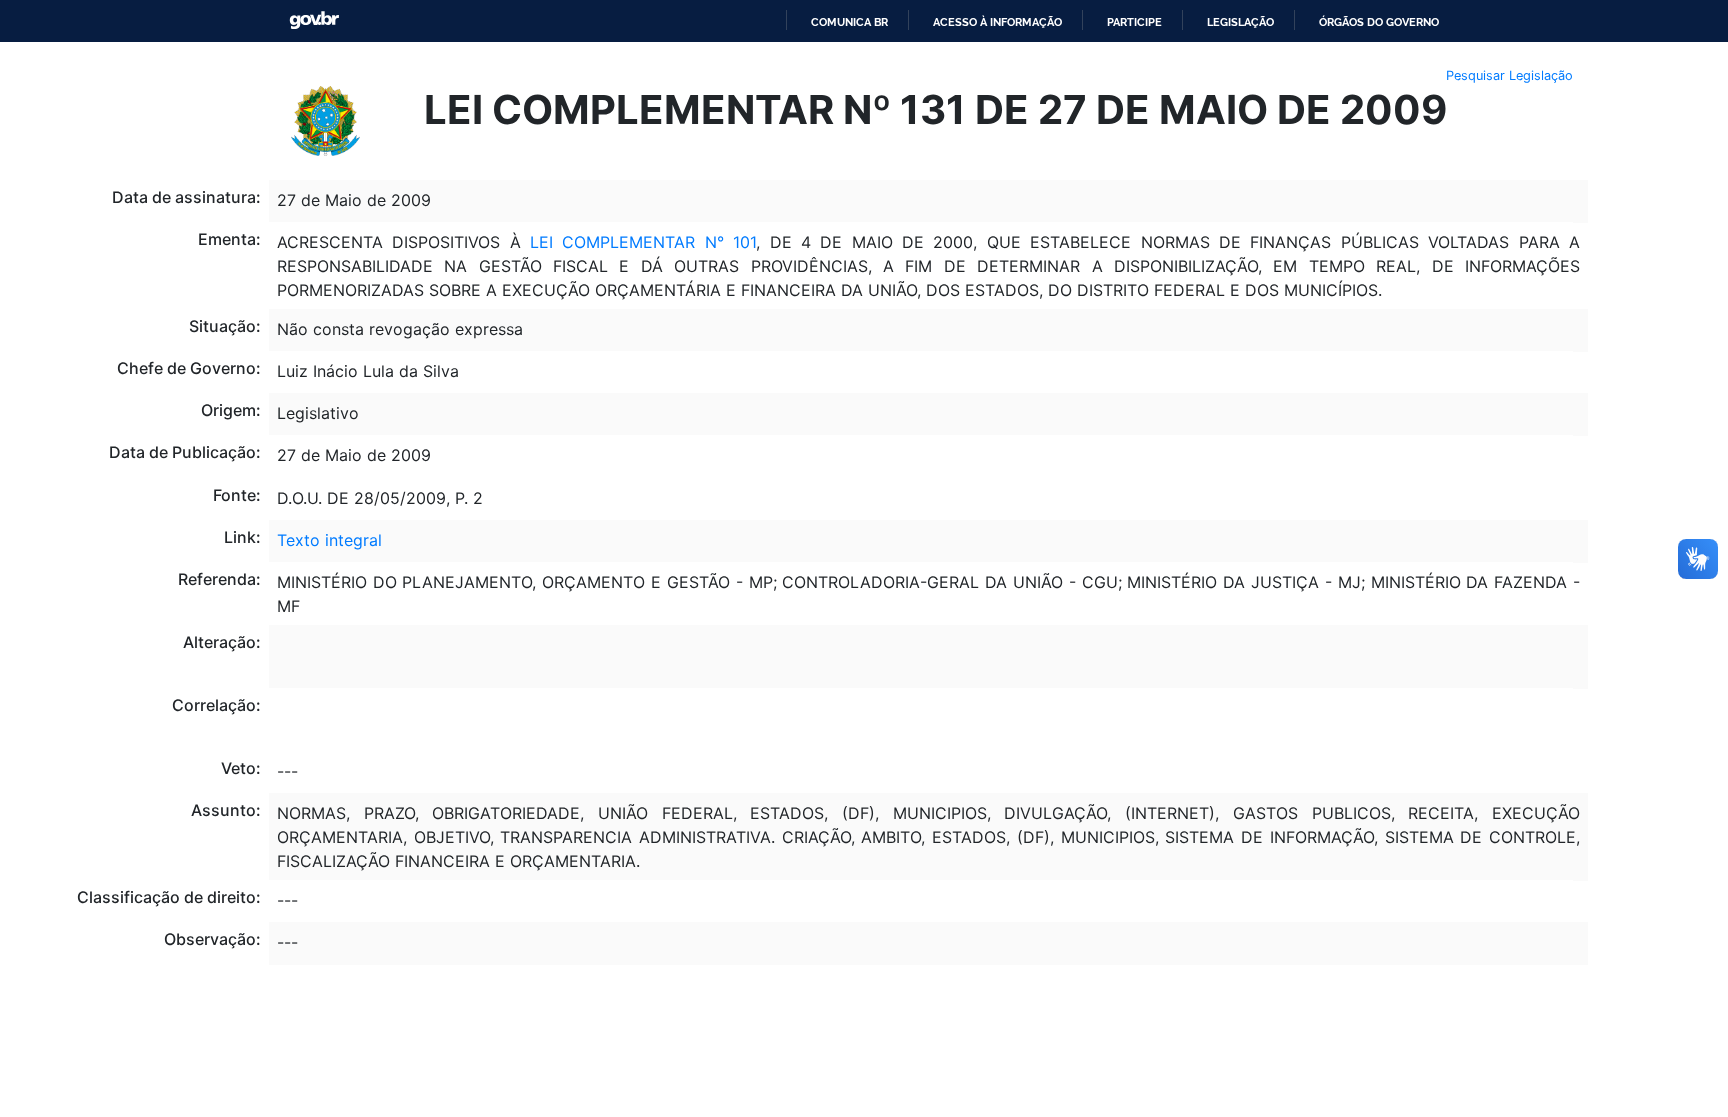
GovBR (314, 20)
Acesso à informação (997, 22)
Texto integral (329, 540)
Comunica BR (849, 22)
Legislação (1240, 22)
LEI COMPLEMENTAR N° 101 (643, 242)
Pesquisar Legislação (1509, 75)
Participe (1134, 22)
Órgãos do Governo (1379, 22)
